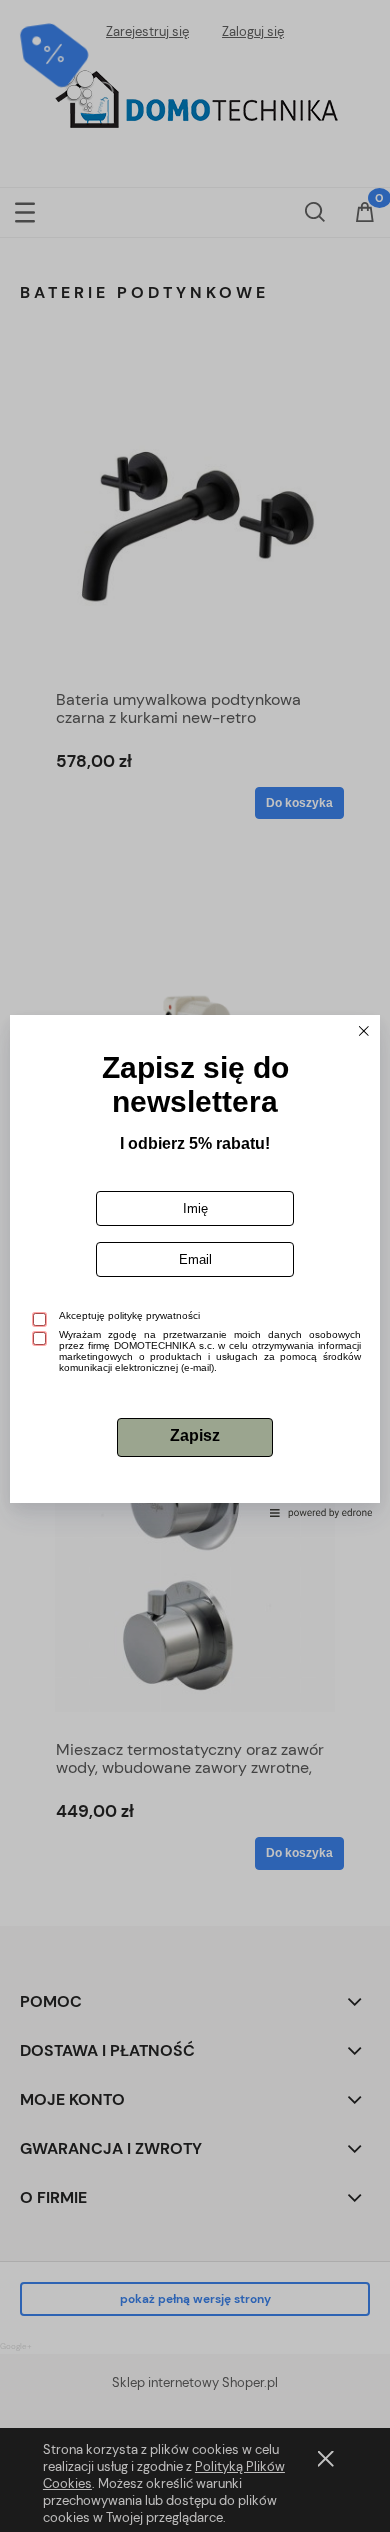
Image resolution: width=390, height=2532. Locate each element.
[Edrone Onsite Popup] (195, 1266)
